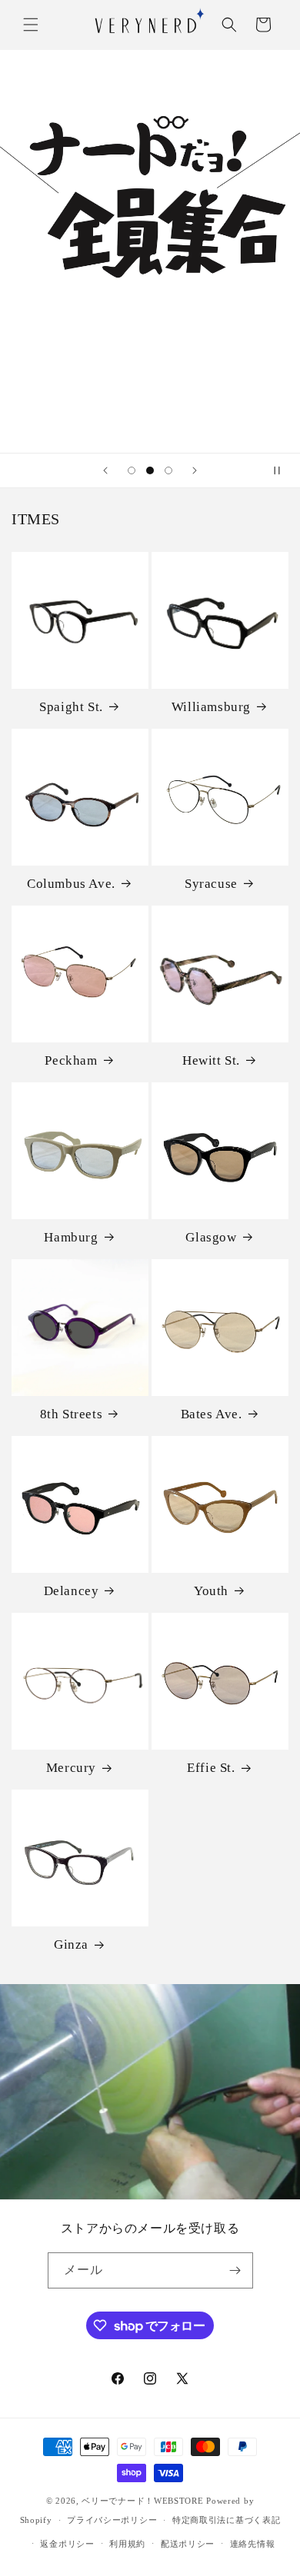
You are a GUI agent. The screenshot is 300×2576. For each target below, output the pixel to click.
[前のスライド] (105, 470)
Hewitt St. (211, 1060)
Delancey (72, 1591)
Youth (211, 1591)
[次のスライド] (195, 470)
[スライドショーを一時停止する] (283, 470)
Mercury (71, 1768)
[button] (31, 25)
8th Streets (72, 1414)
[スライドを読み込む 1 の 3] (132, 470)
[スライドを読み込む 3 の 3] (168, 470)
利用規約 (127, 2544)
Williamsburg (211, 707)
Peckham (71, 1060)
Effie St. (211, 1768)
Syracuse (211, 884)
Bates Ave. (212, 1414)
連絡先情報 (253, 2544)
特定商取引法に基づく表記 (226, 2520)
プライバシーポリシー (112, 2520)
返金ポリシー (67, 2544)
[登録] (235, 2270)
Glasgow (211, 1237)
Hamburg (71, 1237)
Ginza (71, 1944)
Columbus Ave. (71, 884)
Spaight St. (71, 707)
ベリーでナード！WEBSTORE (142, 2501)
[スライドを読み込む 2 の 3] (150, 470)
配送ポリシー (188, 2544)
